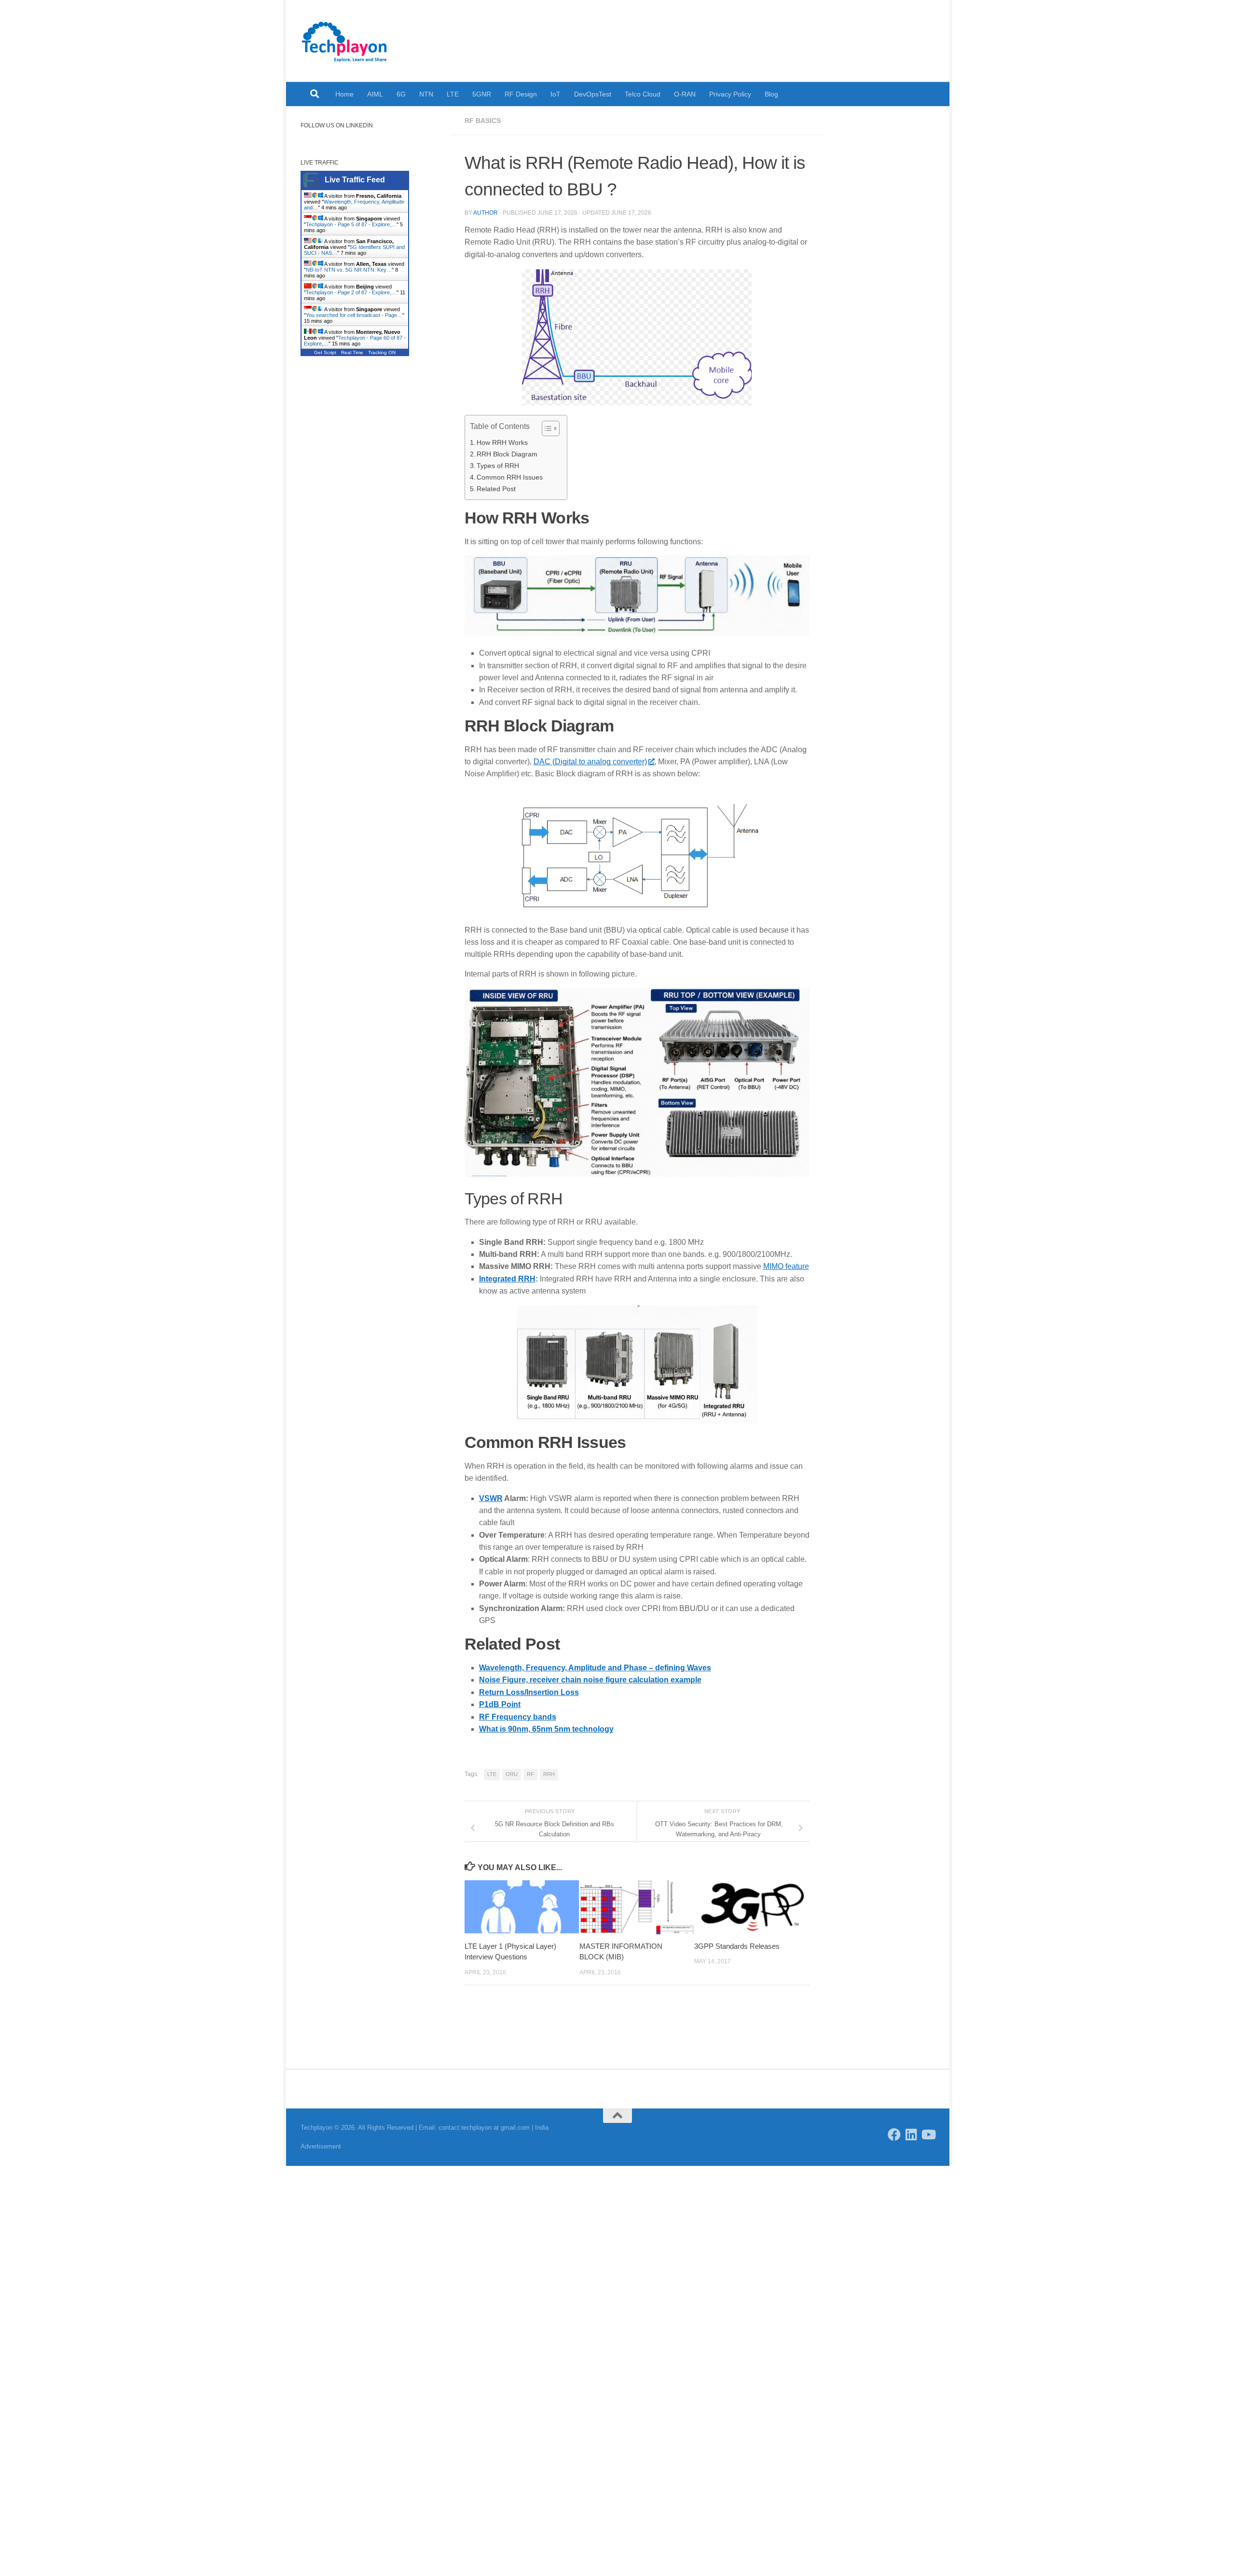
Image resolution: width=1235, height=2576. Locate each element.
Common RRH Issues (510, 477)
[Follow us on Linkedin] (911, 2134)
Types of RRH (498, 466)
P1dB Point (500, 1704)
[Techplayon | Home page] (345, 41)
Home (344, 94)
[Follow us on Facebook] (894, 2134)
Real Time (352, 352)
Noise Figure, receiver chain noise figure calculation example (590, 1680)
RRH (549, 1774)
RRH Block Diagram (507, 454)
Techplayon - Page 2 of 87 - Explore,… (351, 292)
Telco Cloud (643, 94)
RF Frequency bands (518, 1717)
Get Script (325, 352)
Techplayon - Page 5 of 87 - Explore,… (351, 224)
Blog (771, 94)
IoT (556, 94)
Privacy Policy (730, 94)
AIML (375, 94)
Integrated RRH (507, 1279)
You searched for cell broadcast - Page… (354, 315)
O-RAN (685, 94)
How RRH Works (502, 442)
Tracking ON (382, 352)
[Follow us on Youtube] (928, 2134)
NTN (426, 94)
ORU (512, 1774)
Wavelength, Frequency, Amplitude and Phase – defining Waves (595, 1668)
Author (486, 213)
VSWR (491, 1498)
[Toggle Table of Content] (546, 428)
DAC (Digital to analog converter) (590, 762)
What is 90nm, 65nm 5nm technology (546, 1729)
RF (530, 1774)
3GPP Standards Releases (737, 1946)
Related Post (496, 489)
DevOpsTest (593, 94)
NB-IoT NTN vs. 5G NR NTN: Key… (349, 270)
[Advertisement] (368, 531)
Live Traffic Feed (355, 180)
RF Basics (483, 121)
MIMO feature (786, 1266)
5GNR (482, 94)
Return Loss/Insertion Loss (529, 1692)
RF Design (521, 94)
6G (401, 94)
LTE (453, 94)
